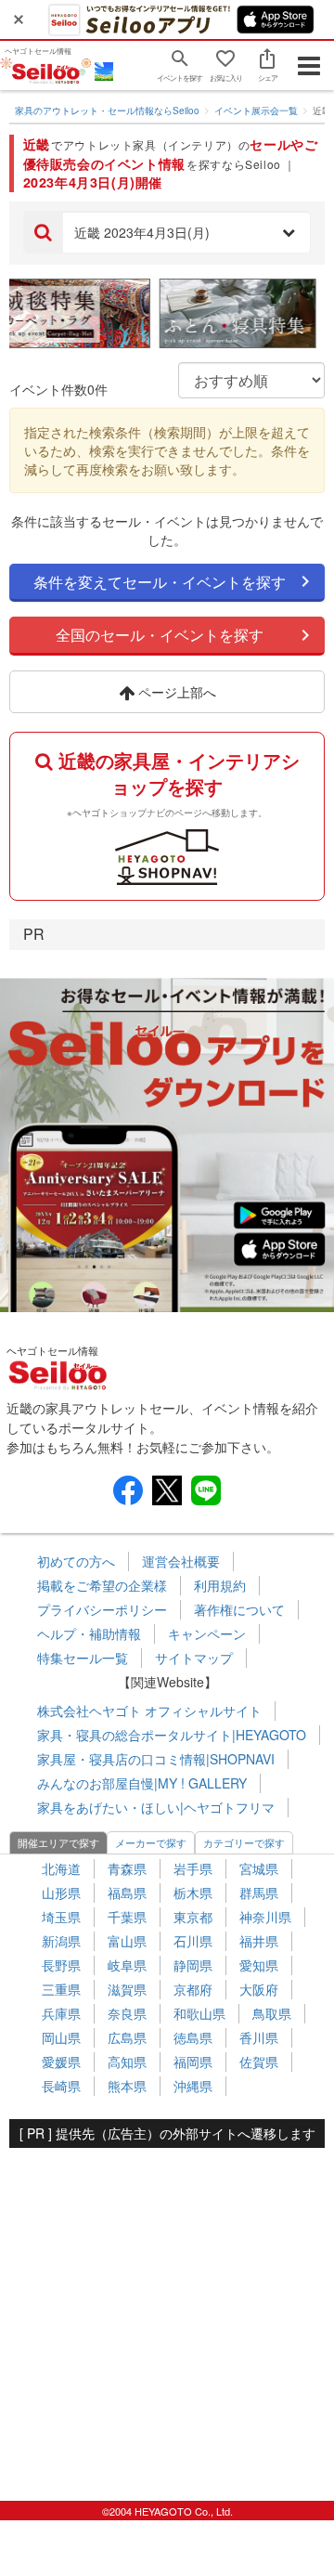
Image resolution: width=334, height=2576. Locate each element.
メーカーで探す (151, 1842)
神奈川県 (265, 1917)
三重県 (61, 1989)
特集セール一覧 (83, 1658)
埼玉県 (61, 1917)
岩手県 (193, 1868)
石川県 (193, 1941)
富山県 (127, 1941)
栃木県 (193, 1893)
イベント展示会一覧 (256, 111)
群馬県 (259, 1893)
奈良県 (127, 2013)
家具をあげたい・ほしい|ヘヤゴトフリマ (156, 1807)
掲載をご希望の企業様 (102, 1585)
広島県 (127, 2037)
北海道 (61, 1868)
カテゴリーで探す (244, 1842)
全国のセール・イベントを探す (160, 635)
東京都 (193, 1917)
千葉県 (127, 1917)
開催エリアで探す (58, 1842)
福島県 (127, 1893)
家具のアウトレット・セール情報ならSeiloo (107, 111)
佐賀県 (259, 2062)
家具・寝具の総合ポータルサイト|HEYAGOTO (172, 1735)
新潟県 (61, 1941)
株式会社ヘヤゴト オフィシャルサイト (149, 1711)
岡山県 (61, 2037)
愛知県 (259, 1965)
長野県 (61, 1965)
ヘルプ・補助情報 (89, 1633)
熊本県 (127, 2086)
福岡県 (193, 2062)
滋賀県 (127, 1989)
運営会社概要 (181, 1561)
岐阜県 (127, 1965)
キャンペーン (207, 1633)
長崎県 (61, 2086)
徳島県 (193, 2037)
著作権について (239, 1609)
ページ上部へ (175, 692)
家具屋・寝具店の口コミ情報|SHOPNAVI (156, 1759)
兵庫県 (61, 2013)
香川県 (259, 2037)
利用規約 (220, 1585)
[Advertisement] (167, 2315)
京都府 (193, 1989)
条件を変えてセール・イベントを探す (160, 582)
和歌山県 (199, 2013)
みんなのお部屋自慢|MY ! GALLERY (142, 1783)
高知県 (127, 2062)
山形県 (61, 1893)
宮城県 (259, 1868)
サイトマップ (194, 1658)
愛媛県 (61, 2062)
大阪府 (259, 1989)
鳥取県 (272, 2013)
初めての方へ (76, 1561)
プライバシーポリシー (102, 1609)
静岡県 (193, 1965)
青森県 (127, 1868)
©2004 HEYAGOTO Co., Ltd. (167, 2511)
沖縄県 (193, 2086)
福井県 (259, 1941)
